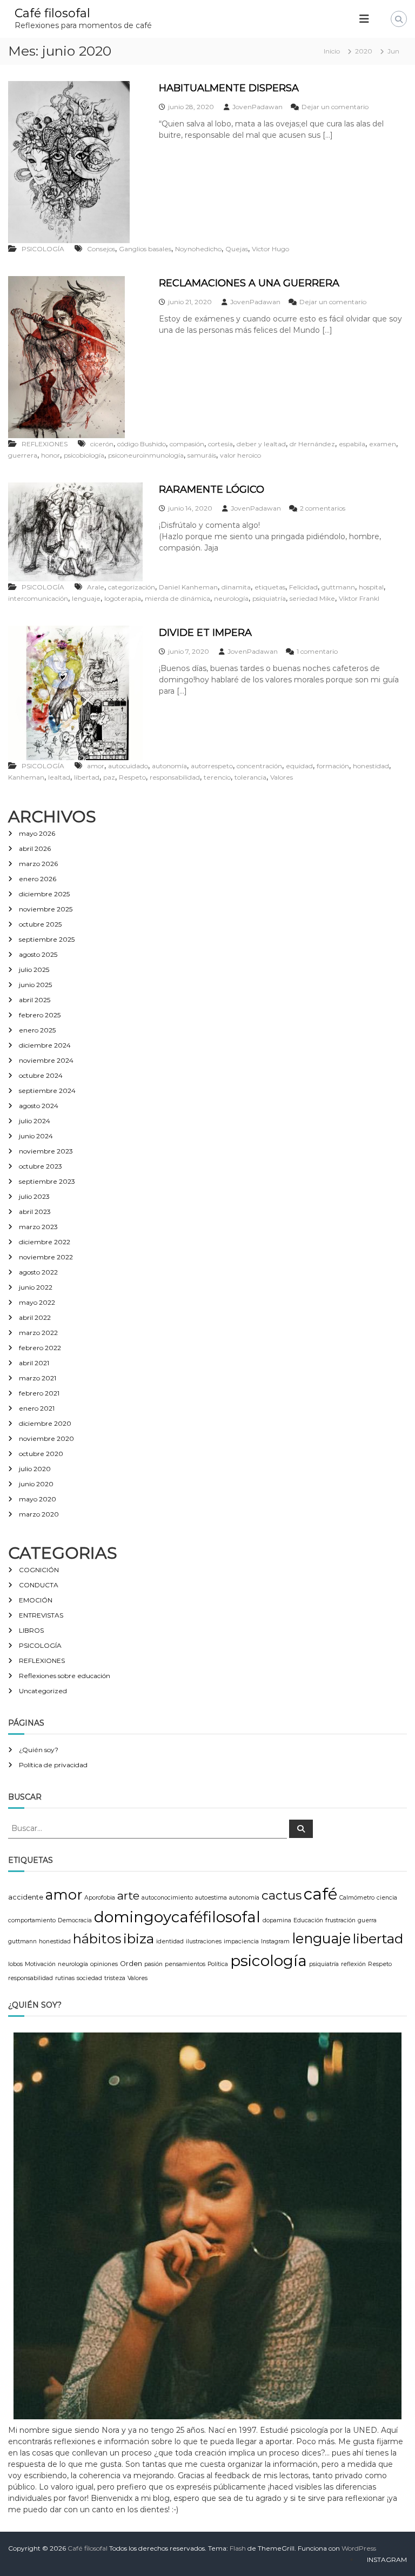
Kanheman (26, 777)
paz (109, 777)
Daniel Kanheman (188, 587)
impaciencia (241, 1941)
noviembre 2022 (46, 1257)
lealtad (59, 777)
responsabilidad (175, 777)
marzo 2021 (38, 1378)
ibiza (139, 1938)
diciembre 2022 (45, 1242)
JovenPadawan (257, 107)
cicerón (102, 444)
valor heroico (240, 455)
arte (128, 1896)
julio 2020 (35, 1469)
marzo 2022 (38, 1333)
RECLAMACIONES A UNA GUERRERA (249, 283)
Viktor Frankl (359, 598)
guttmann (338, 587)
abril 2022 (35, 1317)
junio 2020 (36, 1484)
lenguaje (86, 598)
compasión (187, 444)
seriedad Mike (312, 598)
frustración (340, 1920)
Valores (282, 777)
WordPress (359, 2548)
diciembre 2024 (45, 1045)
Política (218, 1964)
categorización (132, 587)
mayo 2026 (37, 833)
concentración (259, 766)
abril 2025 (35, 1000)
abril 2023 (35, 1212)
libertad (87, 777)
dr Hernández (312, 444)
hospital (371, 587)
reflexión (353, 1964)
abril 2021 (34, 1363)
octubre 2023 (41, 1166)
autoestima (211, 1898)
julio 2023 (34, 1196)
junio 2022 (36, 1287)
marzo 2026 (38, 864)
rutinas (65, 1978)
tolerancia (250, 777)
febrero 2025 (40, 1015)
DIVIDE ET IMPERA (205, 633)
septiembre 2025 (47, 939)
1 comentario (317, 651)
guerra (367, 1920)
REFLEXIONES (45, 444)
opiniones (104, 1964)
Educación (308, 1920)
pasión (153, 1964)
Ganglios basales (145, 249)
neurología (231, 598)
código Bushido (142, 444)
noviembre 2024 (46, 1060)
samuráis (202, 455)
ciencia (387, 1898)
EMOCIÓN (36, 1600)
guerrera (23, 455)
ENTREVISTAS (41, 1615)
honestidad (371, 766)
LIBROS (31, 1630)
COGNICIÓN (39, 1570)
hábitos (97, 1939)
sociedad (89, 1978)
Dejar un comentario (335, 107)
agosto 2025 (38, 954)
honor (51, 455)
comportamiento (32, 1920)
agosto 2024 (39, 1106)
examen (383, 444)
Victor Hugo (270, 249)
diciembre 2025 (44, 894)
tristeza (115, 1978)
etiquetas (270, 587)
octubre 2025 (40, 924)
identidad (170, 1941)
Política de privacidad (53, 1765)
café (320, 1894)
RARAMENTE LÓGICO (212, 489)
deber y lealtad (261, 444)
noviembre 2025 (46, 909)
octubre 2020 (41, 1454)
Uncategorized (43, 1691)
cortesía (220, 444)
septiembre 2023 (47, 1181)
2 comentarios (323, 508)
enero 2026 (38, 879)
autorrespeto (212, 766)
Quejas (237, 249)
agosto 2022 (38, 1272)
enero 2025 (37, 1030)
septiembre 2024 (47, 1091)
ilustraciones (204, 1941)
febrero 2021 (39, 1393)
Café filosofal (52, 13)
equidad (299, 766)
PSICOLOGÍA (43, 249)
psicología (269, 1961)
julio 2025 (34, 970)
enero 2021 (37, 1408)
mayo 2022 (37, 1302)
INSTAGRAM (387, 2560)
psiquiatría (269, 598)
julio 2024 (35, 1121)
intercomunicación (38, 598)
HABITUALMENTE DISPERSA (229, 88)
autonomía (169, 766)
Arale (96, 587)
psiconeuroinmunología (146, 455)
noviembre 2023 (46, 1151)
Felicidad (303, 587)
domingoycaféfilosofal (177, 1917)
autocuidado (128, 766)
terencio (217, 777)
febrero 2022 (40, 1348)
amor (96, 766)
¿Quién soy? (39, 1750)
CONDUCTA (39, 1585)
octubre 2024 (41, 1075)
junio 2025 (35, 985)
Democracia (75, 1920)
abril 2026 (35, 848)
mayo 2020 (38, 1499)
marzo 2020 (39, 1514)
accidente (26, 1897)
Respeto (132, 777)
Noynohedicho (198, 249)
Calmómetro (357, 1898)
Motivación (40, 1964)
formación (333, 766)
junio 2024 (36, 1136)
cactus (282, 1895)
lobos (15, 1964)
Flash (238, 2548)
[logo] (207, 2225)
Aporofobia (100, 1898)
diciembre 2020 (45, 1423)
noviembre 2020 (46, 1438)
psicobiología (84, 455)
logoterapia (123, 598)
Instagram (275, 1941)
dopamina (277, 1920)
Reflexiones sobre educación (65, 1676)
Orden (131, 1964)
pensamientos (185, 1964)
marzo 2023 (38, 1227)
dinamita (236, 587)
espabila (352, 444)
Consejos (101, 249)
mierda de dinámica (178, 598)
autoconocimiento (167, 1898)
